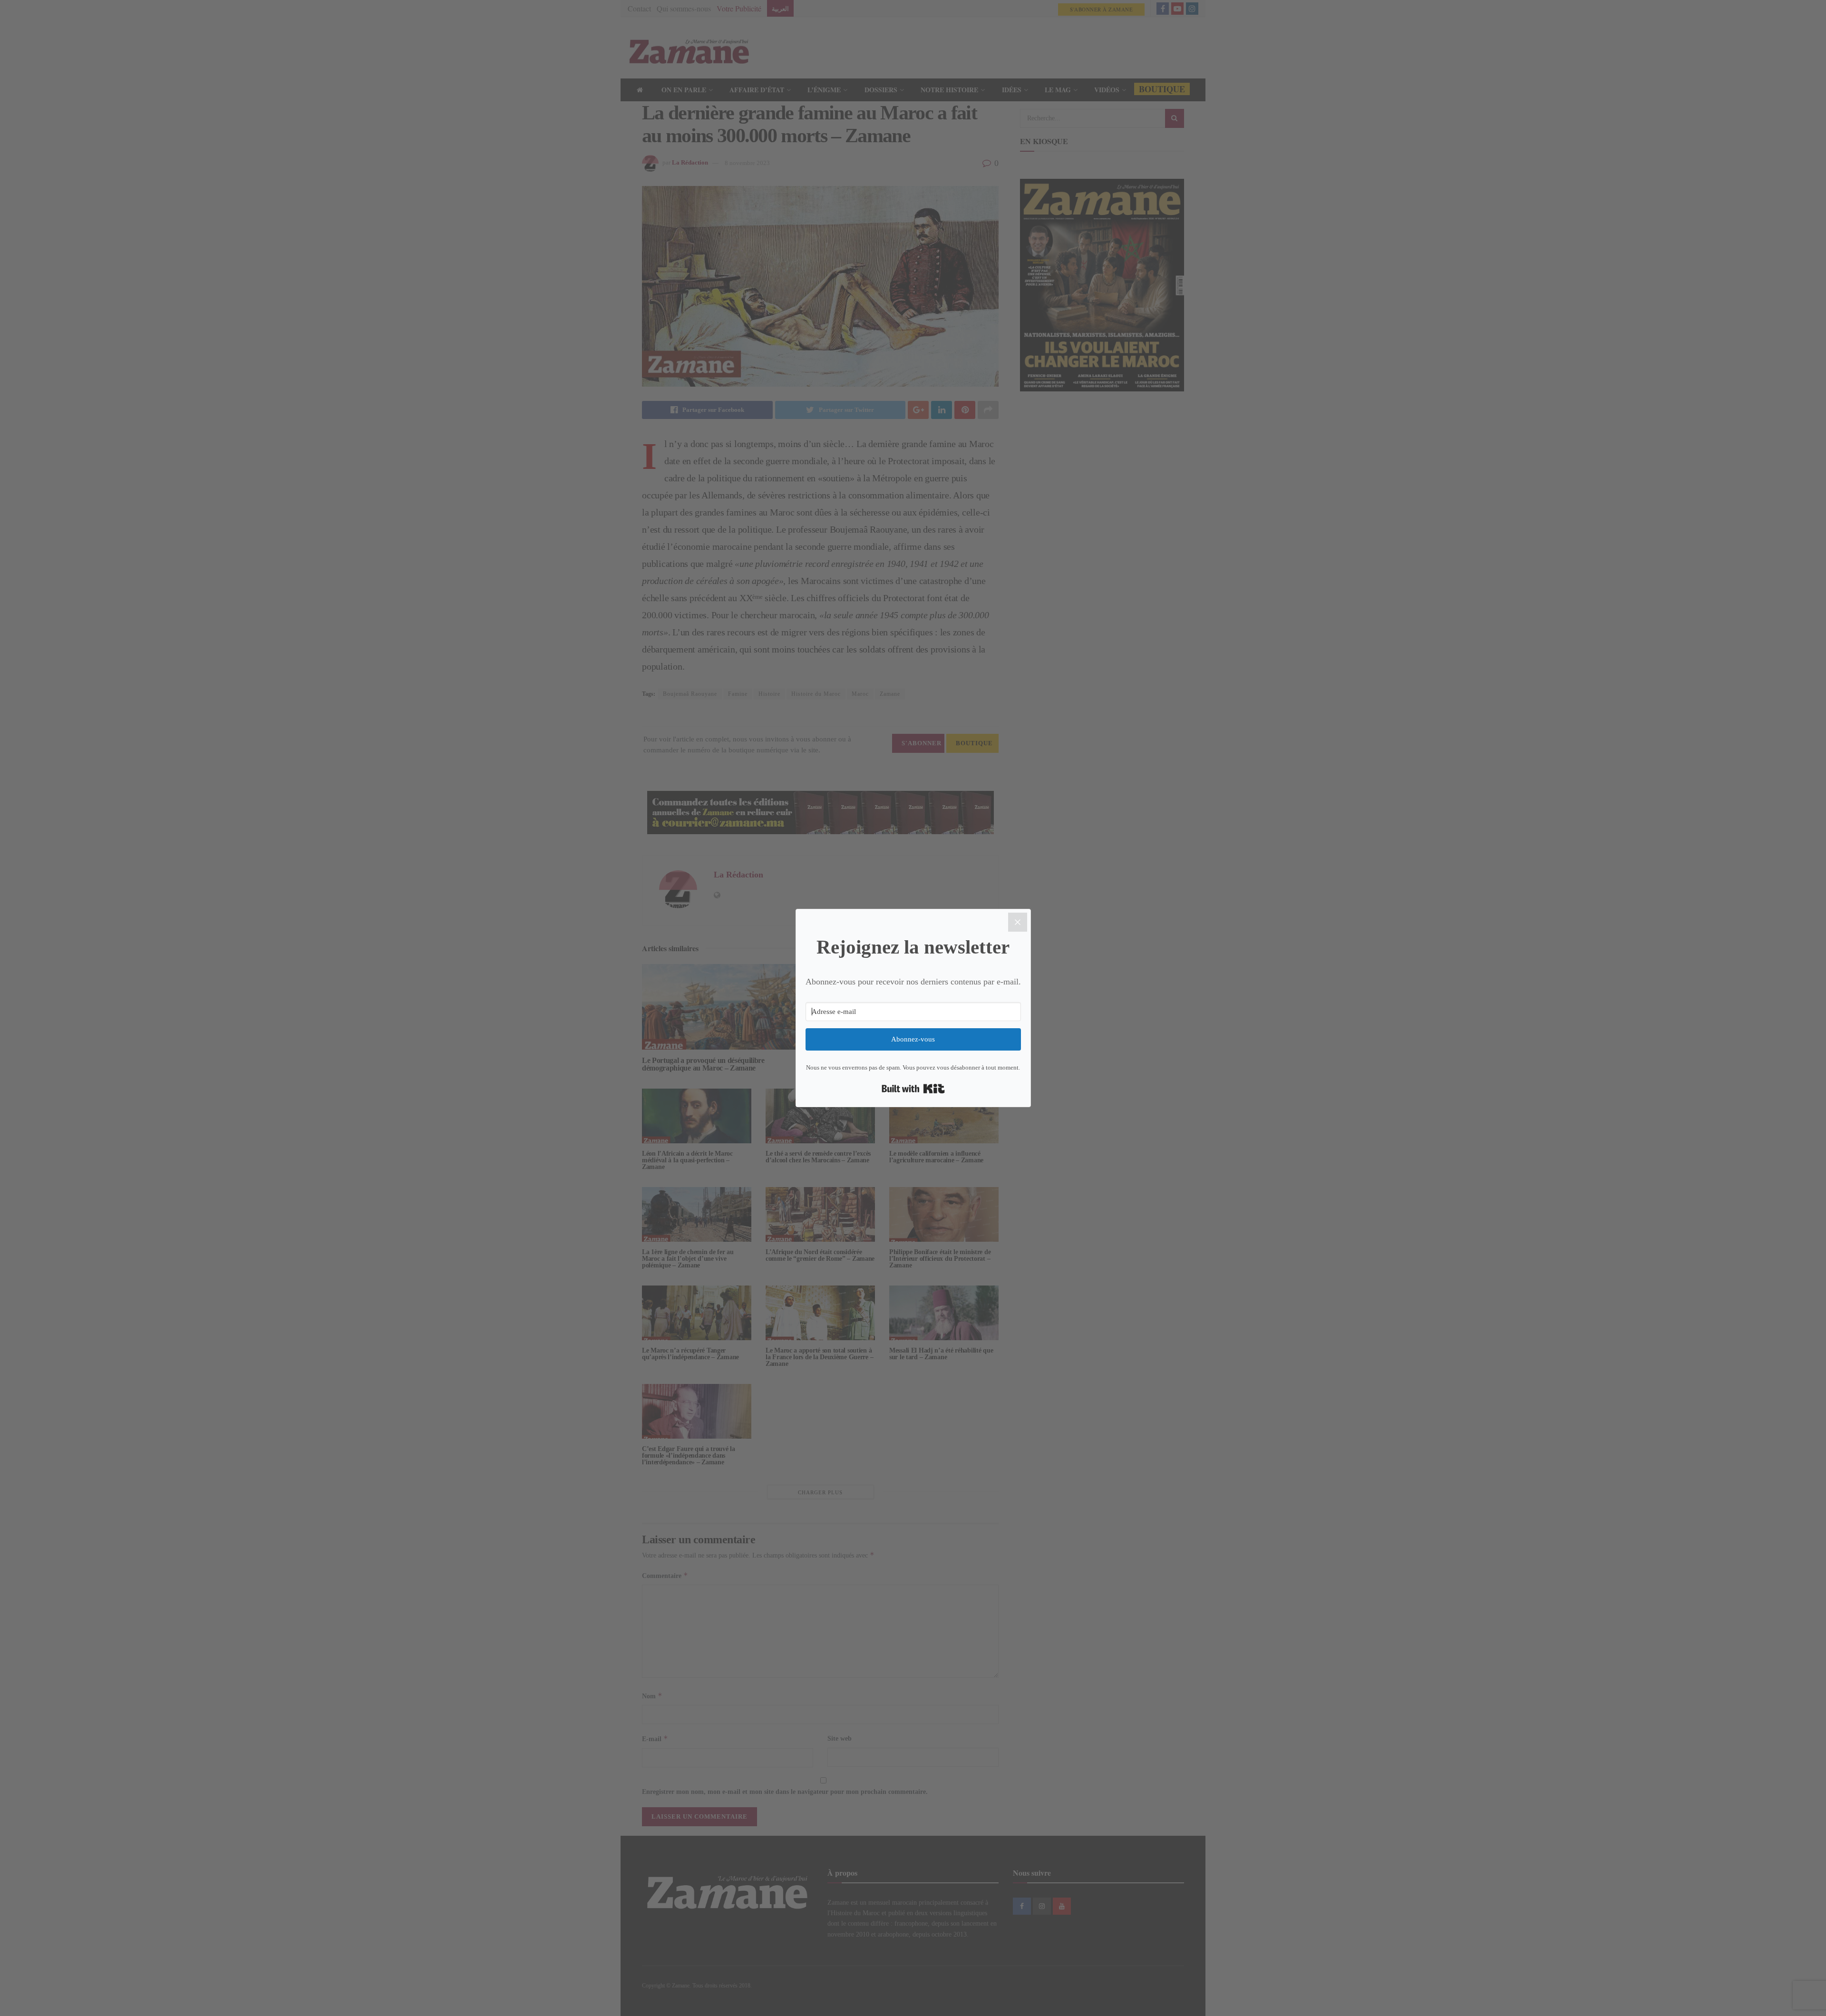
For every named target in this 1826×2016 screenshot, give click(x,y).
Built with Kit (913, 1089)
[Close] (1018, 922)
